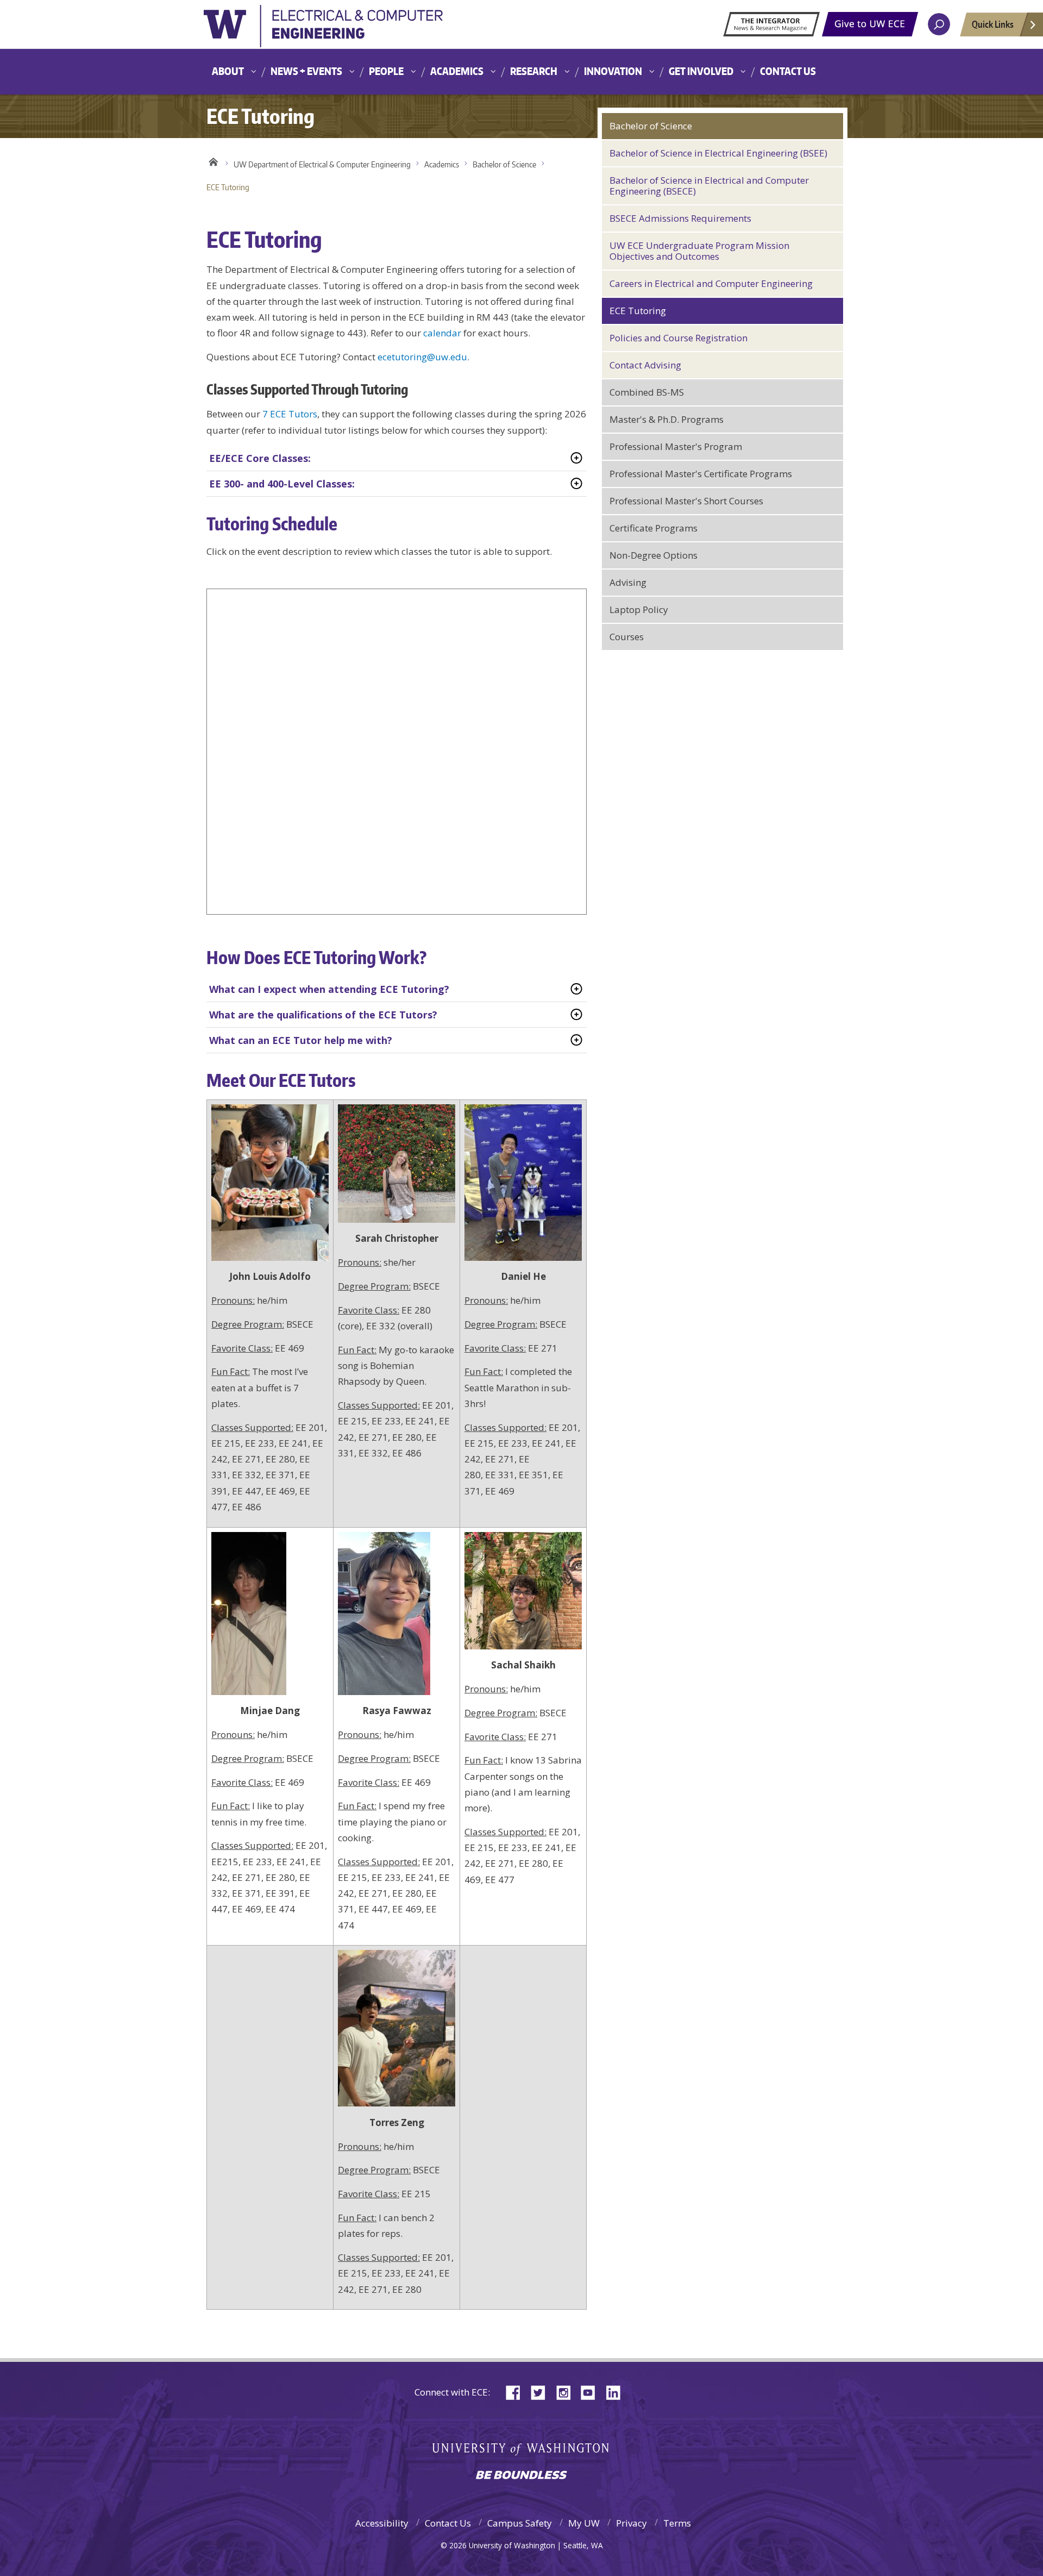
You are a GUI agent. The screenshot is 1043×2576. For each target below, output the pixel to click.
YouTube (592, 2391)
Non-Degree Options (654, 555)
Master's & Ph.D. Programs (667, 419)
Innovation (613, 71)
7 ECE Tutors (290, 414)
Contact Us (788, 71)
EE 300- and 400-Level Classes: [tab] (282, 484)
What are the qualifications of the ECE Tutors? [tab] (323, 1015)
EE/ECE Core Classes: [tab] (260, 458)
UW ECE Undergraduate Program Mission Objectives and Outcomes (699, 251)
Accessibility (382, 2523)
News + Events (306, 71)
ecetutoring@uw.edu (422, 357)
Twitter (542, 2391)
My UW (584, 2523)
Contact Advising (645, 365)
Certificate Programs (654, 528)
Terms (677, 2523)
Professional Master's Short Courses (686, 501)
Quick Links (993, 24)
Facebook (517, 2391)
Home (213, 162)
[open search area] (939, 24)
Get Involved (701, 71)
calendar (442, 333)
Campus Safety (520, 2523)
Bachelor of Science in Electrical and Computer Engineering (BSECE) (709, 186)
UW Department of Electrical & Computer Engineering (322, 164)
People (386, 71)
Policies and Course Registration (678, 338)
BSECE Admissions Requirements (680, 218)
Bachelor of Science (504, 164)
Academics (457, 71)
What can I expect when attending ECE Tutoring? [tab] (329, 989)
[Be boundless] (521, 2476)
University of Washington (323, 29)
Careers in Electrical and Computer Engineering (711, 283)
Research (534, 71)
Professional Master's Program (676, 446)
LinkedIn (617, 2391)
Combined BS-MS (647, 392)
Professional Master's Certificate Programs (701, 474)
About (228, 71)
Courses (627, 637)
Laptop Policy (639, 609)
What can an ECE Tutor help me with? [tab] (301, 1040)
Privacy (632, 2523)
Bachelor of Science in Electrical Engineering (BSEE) (718, 153)
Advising (628, 582)
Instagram (567, 2391)
